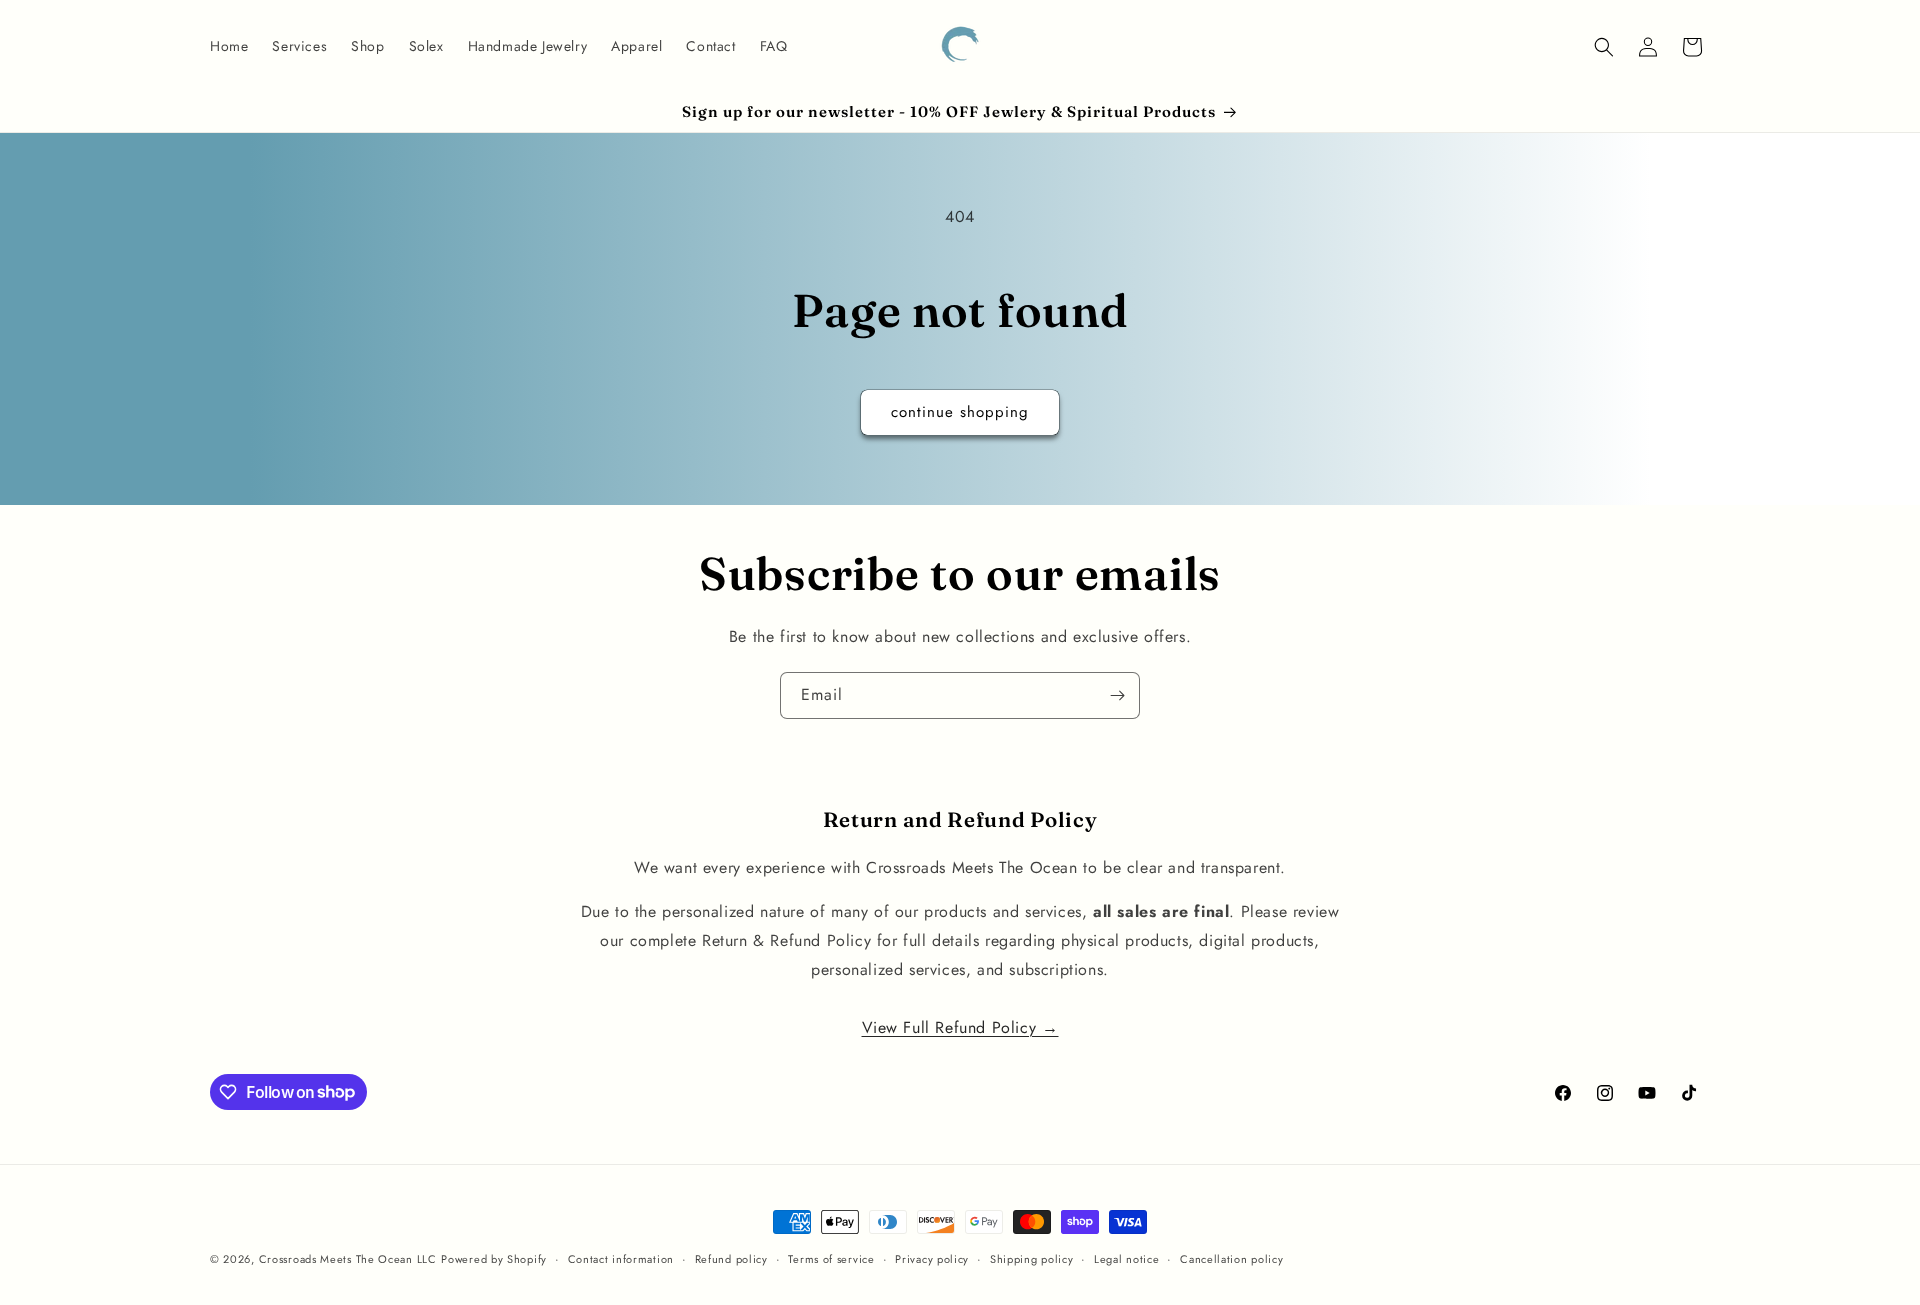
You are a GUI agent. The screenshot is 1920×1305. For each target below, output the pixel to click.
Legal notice (1126, 1258)
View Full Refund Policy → (960, 1026)
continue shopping (960, 412)
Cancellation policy (1231, 1258)
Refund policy (731, 1258)
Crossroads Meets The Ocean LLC (348, 1259)
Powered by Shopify (494, 1259)
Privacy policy (932, 1258)
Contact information (621, 1258)
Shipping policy (1032, 1258)
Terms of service (831, 1258)
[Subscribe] (1117, 695)
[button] (1604, 47)
